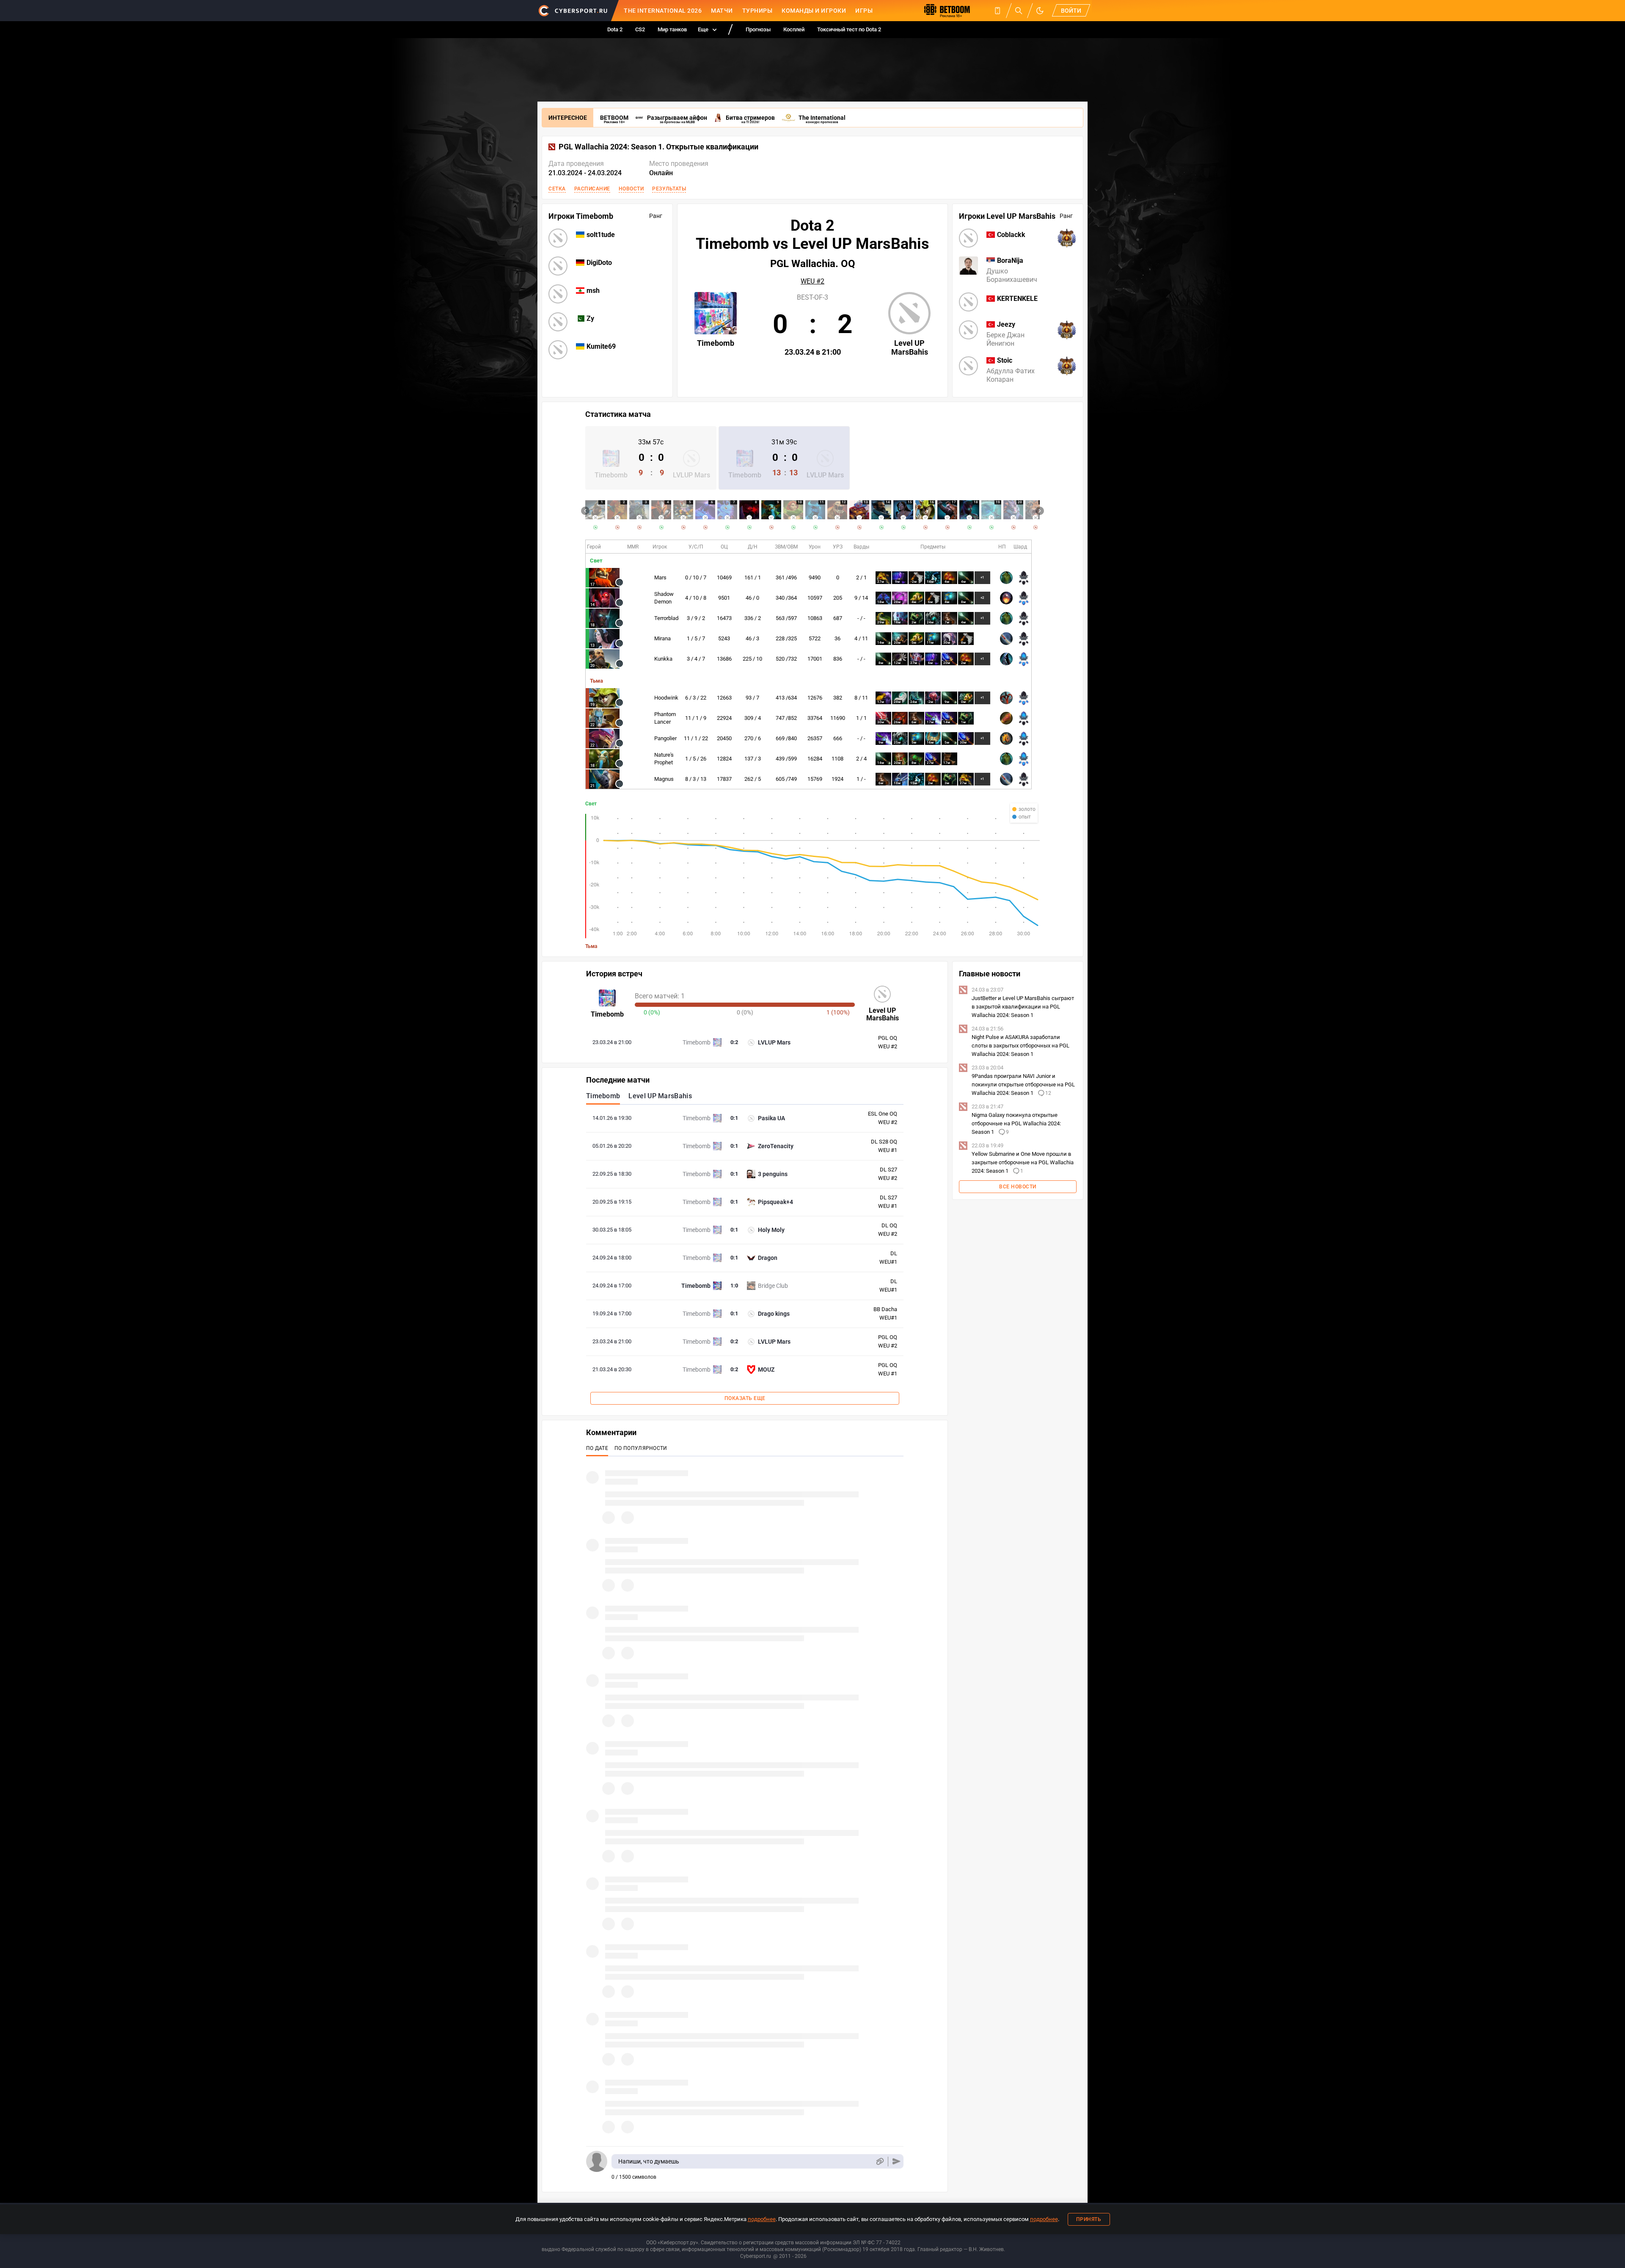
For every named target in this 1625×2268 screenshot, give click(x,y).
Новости (631, 189)
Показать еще (745, 1398)
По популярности (641, 1448)
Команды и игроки (814, 11)
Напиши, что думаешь (649, 2161)
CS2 (640, 29)
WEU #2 (812, 281)
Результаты (669, 189)
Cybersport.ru (756, 2256)
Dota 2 (615, 29)
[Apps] (997, 11)
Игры (864, 11)
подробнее (762, 2219)
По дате (597, 1448)
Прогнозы (758, 29)
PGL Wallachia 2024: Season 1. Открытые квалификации (658, 147)
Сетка (557, 189)
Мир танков (672, 29)
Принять (1089, 2219)
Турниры (757, 11)
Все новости (1018, 1187)
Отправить (897, 2162)
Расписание (592, 189)
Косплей (794, 29)
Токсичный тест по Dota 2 (849, 29)
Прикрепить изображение (880, 2162)
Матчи (722, 11)
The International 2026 (663, 11)
